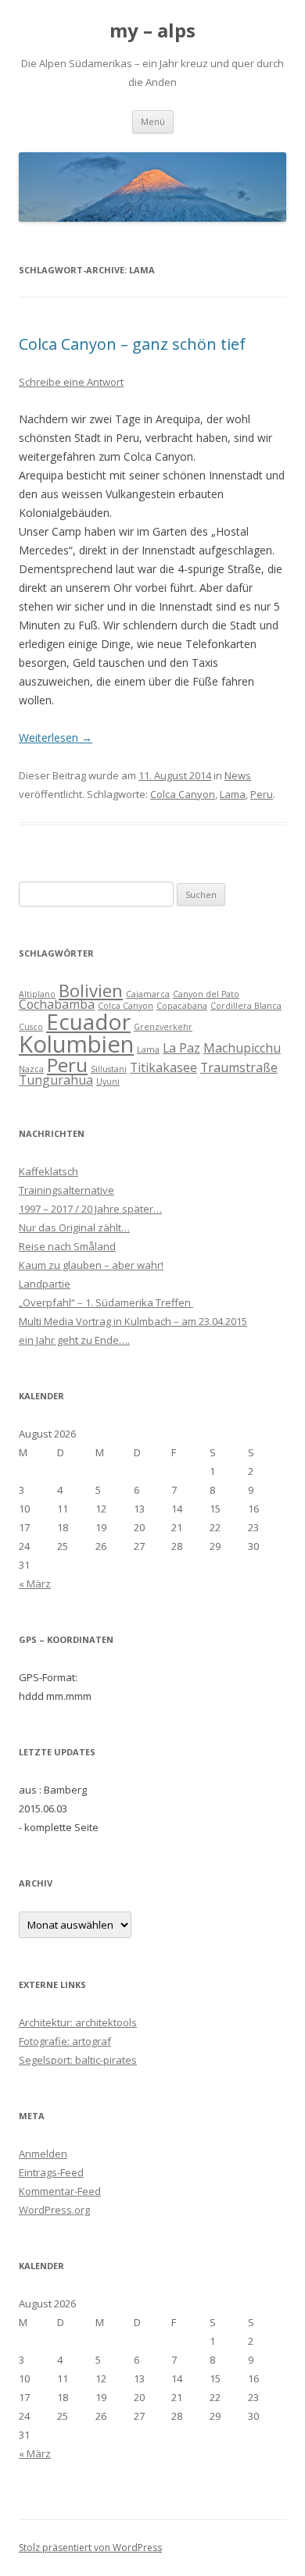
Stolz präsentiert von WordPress (90, 2547)
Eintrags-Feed (51, 2172)
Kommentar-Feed (60, 2191)
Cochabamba (57, 1004)
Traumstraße (239, 1067)
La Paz (181, 1048)
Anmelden (43, 2154)
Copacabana (182, 1006)
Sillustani (109, 1069)
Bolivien (91, 990)
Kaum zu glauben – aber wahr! (91, 1265)
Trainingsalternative (66, 1190)
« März (35, 1584)
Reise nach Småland (67, 1246)
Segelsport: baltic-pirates (78, 2060)
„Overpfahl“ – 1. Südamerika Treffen (106, 1302)
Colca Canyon (183, 794)
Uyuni (108, 1081)
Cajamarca (148, 994)
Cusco (31, 1027)
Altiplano (37, 994)
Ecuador (88, 1021)
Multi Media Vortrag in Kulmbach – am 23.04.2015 (133, 1321)
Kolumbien (76, 1044)
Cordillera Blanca (246, 1006)
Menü (153, 121)
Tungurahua (56, 1080)
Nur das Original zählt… (74, 1227)
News (238, 775)
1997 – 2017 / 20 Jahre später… (90, 1209)
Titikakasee (163, 1067)
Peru (262, 794)
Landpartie (45, 1284)
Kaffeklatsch (48, 1171)
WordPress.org (54, 2210)
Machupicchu (242, 1048)
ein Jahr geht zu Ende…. (74, 1340)
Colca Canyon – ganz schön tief (132, 344)
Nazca (31, 1069)
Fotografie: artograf (65, 2041)
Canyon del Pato (206, 994)
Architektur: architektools (78, 2022)
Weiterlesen (56, 738)
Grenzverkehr (163, 1027)
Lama (233, 794)
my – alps (152, 31)
